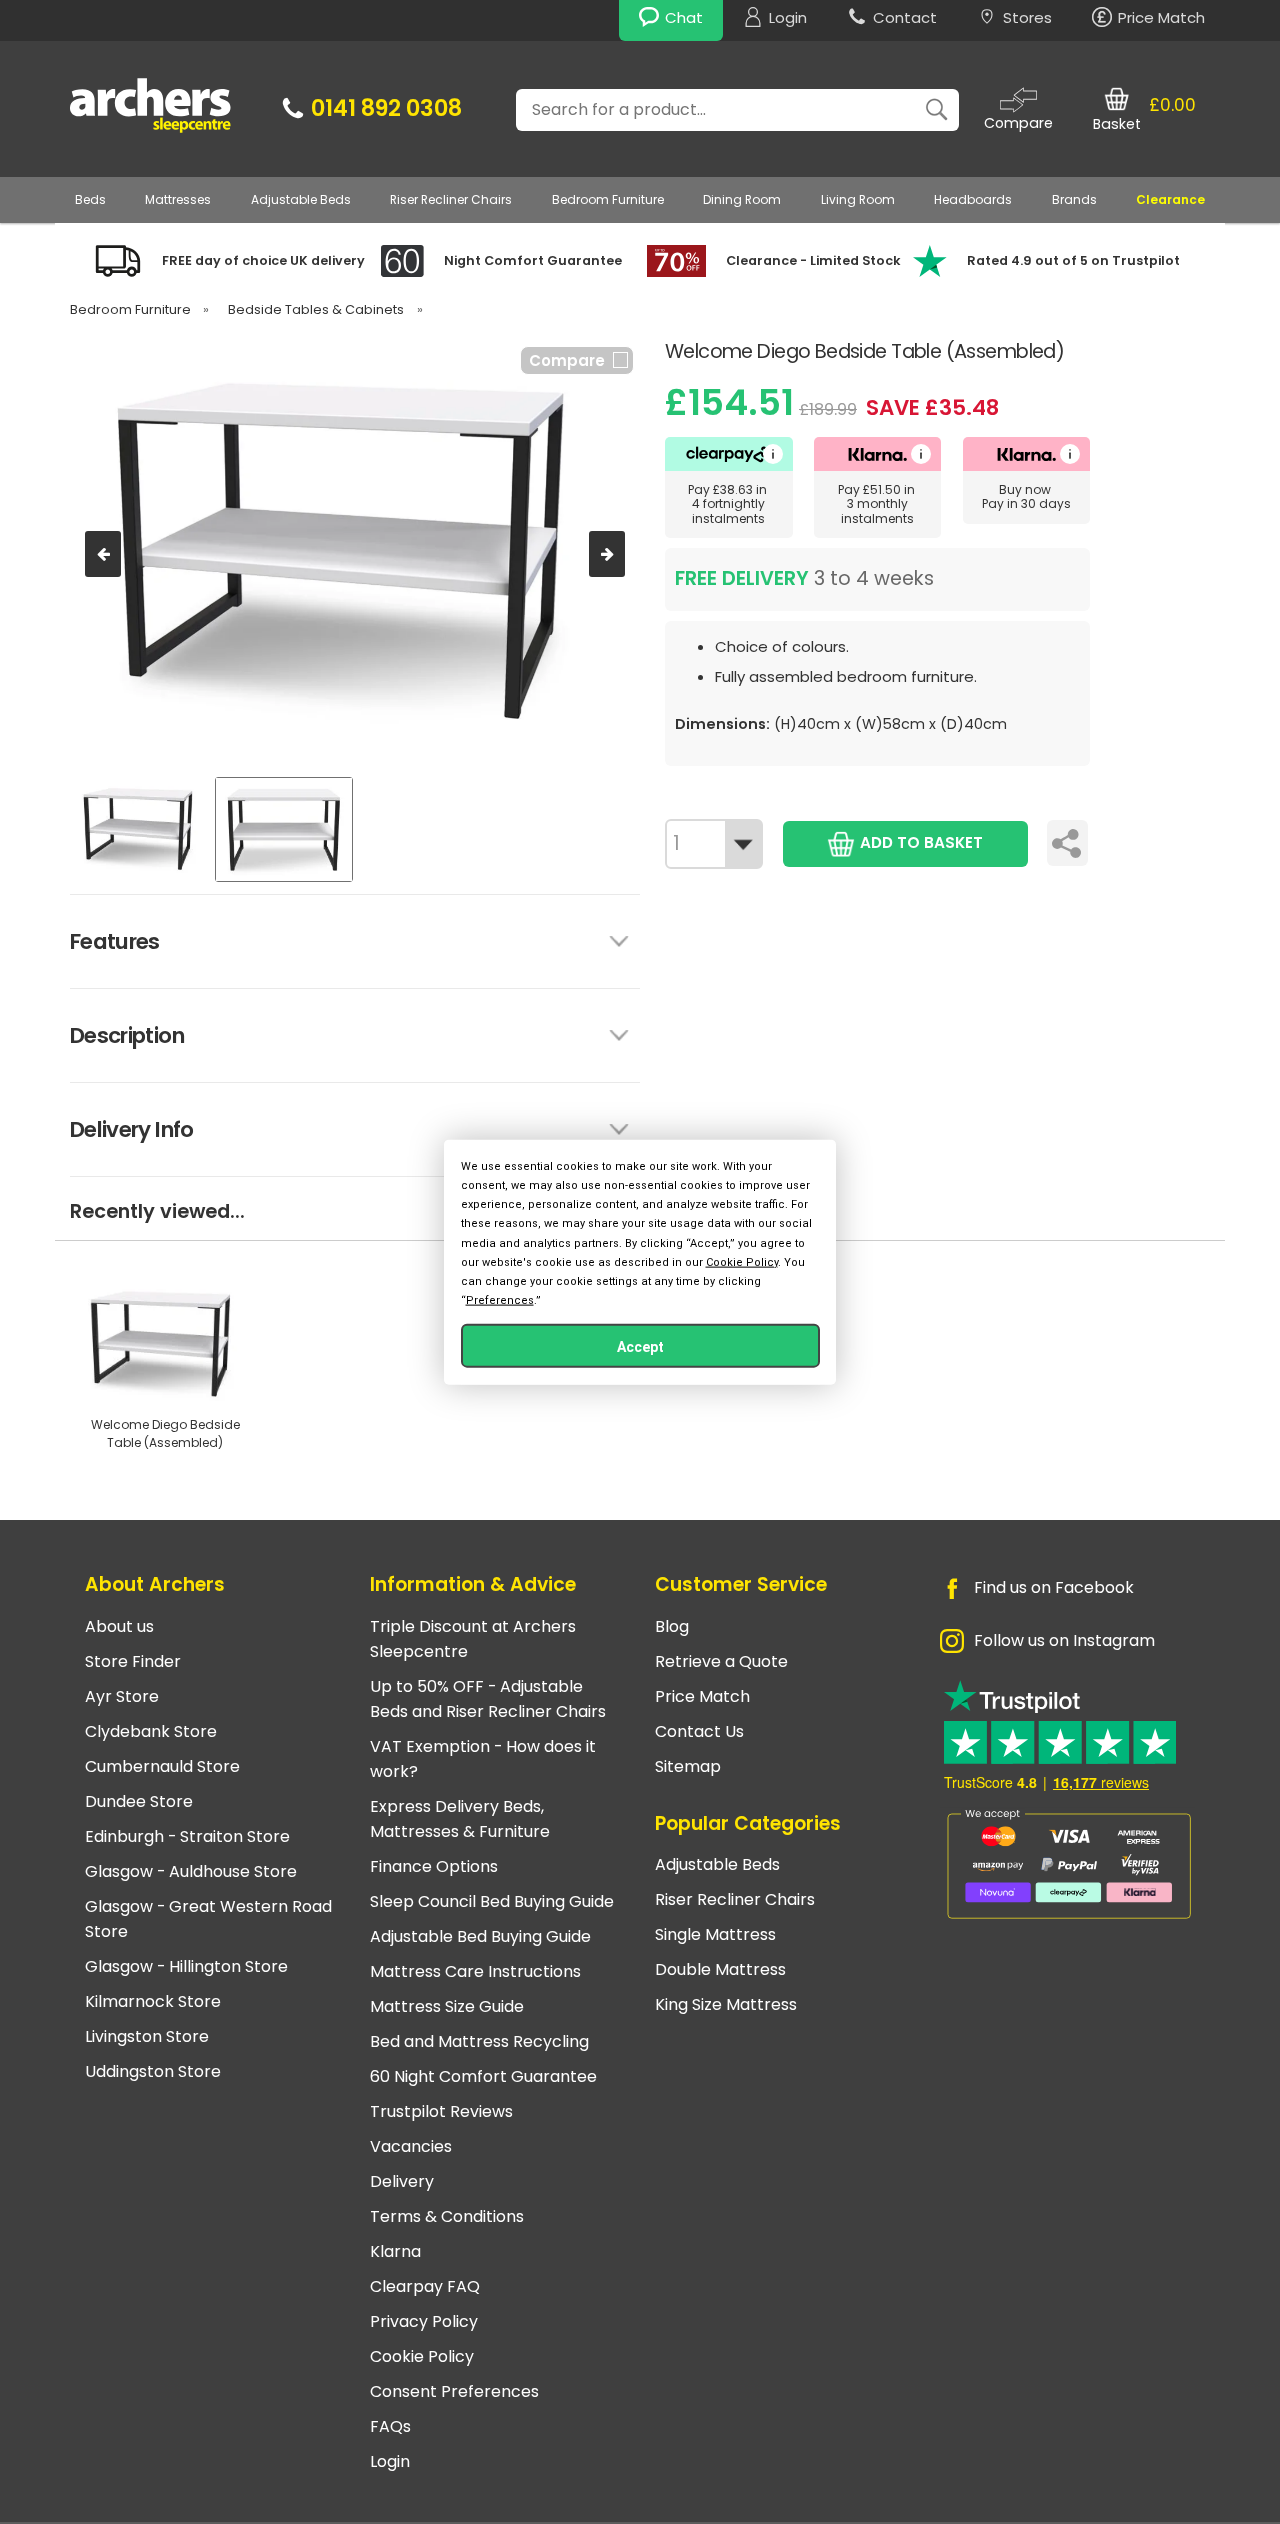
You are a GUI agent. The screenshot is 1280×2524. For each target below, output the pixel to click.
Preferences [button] (500, 1300)
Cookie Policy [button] (742, 1261)
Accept (640, 1347)
